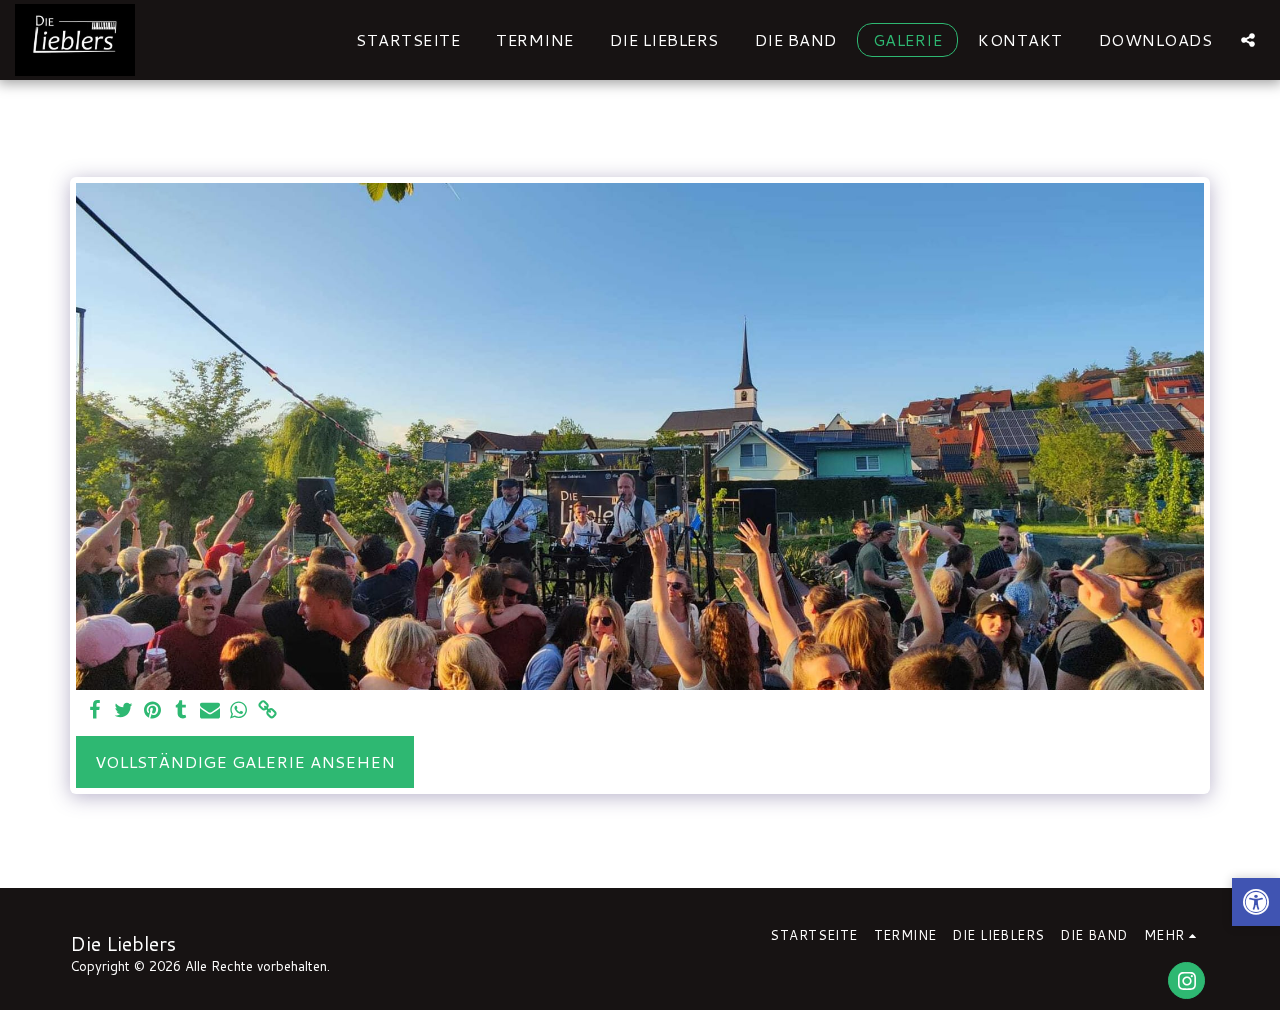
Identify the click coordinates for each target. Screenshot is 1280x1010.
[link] (268, 711)
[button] (1248, 39)
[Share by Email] (210, 711)
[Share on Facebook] (94, 711)
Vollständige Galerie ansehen (245, 761)
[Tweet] (123, 711)
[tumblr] (181, 711)
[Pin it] (152, 711)
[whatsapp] (239, 711)
